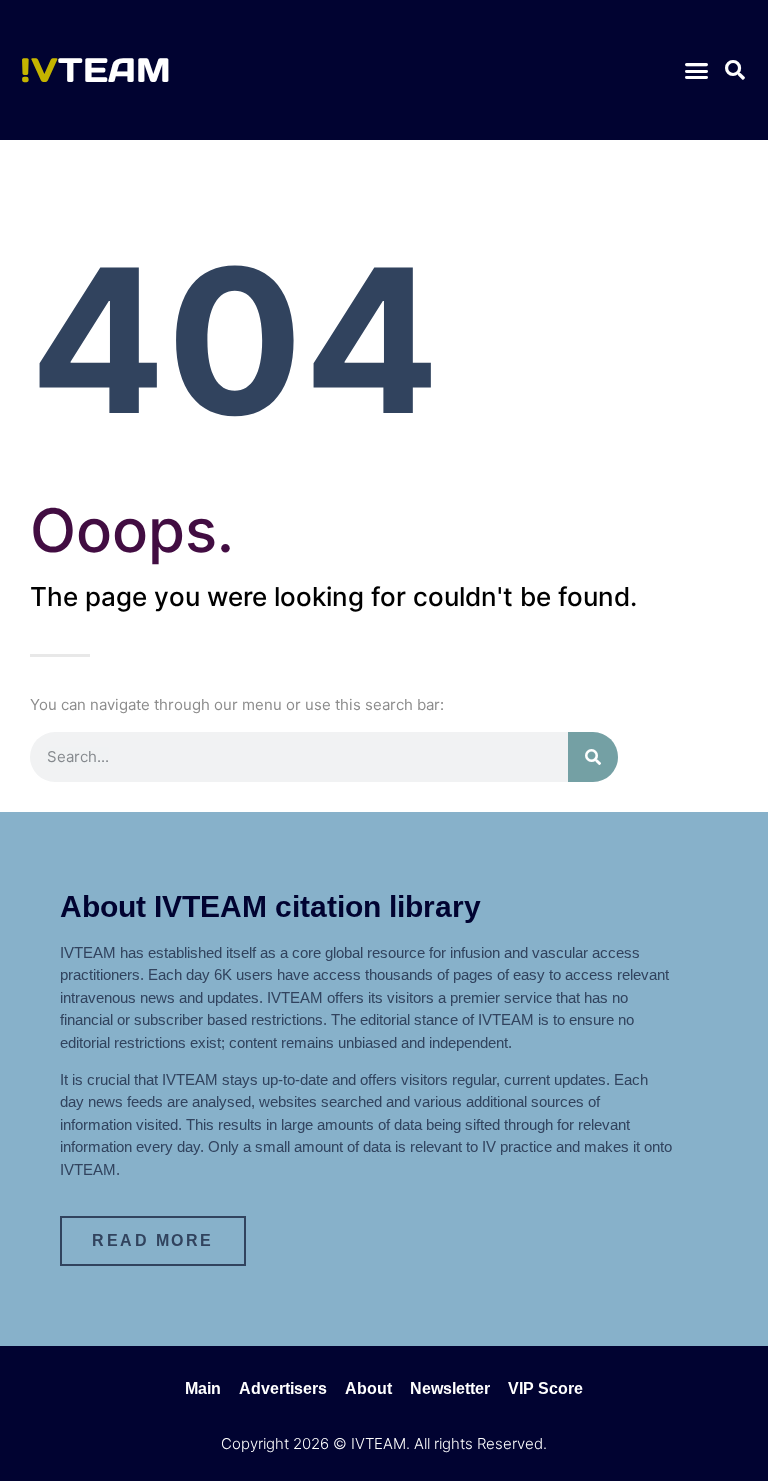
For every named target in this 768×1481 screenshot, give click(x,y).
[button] (696, 70)
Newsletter (450, 1388)
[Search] (593, 757)
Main (203, 1388)
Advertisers (283, 1388)
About (368, 1388)
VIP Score (545, 1388)
